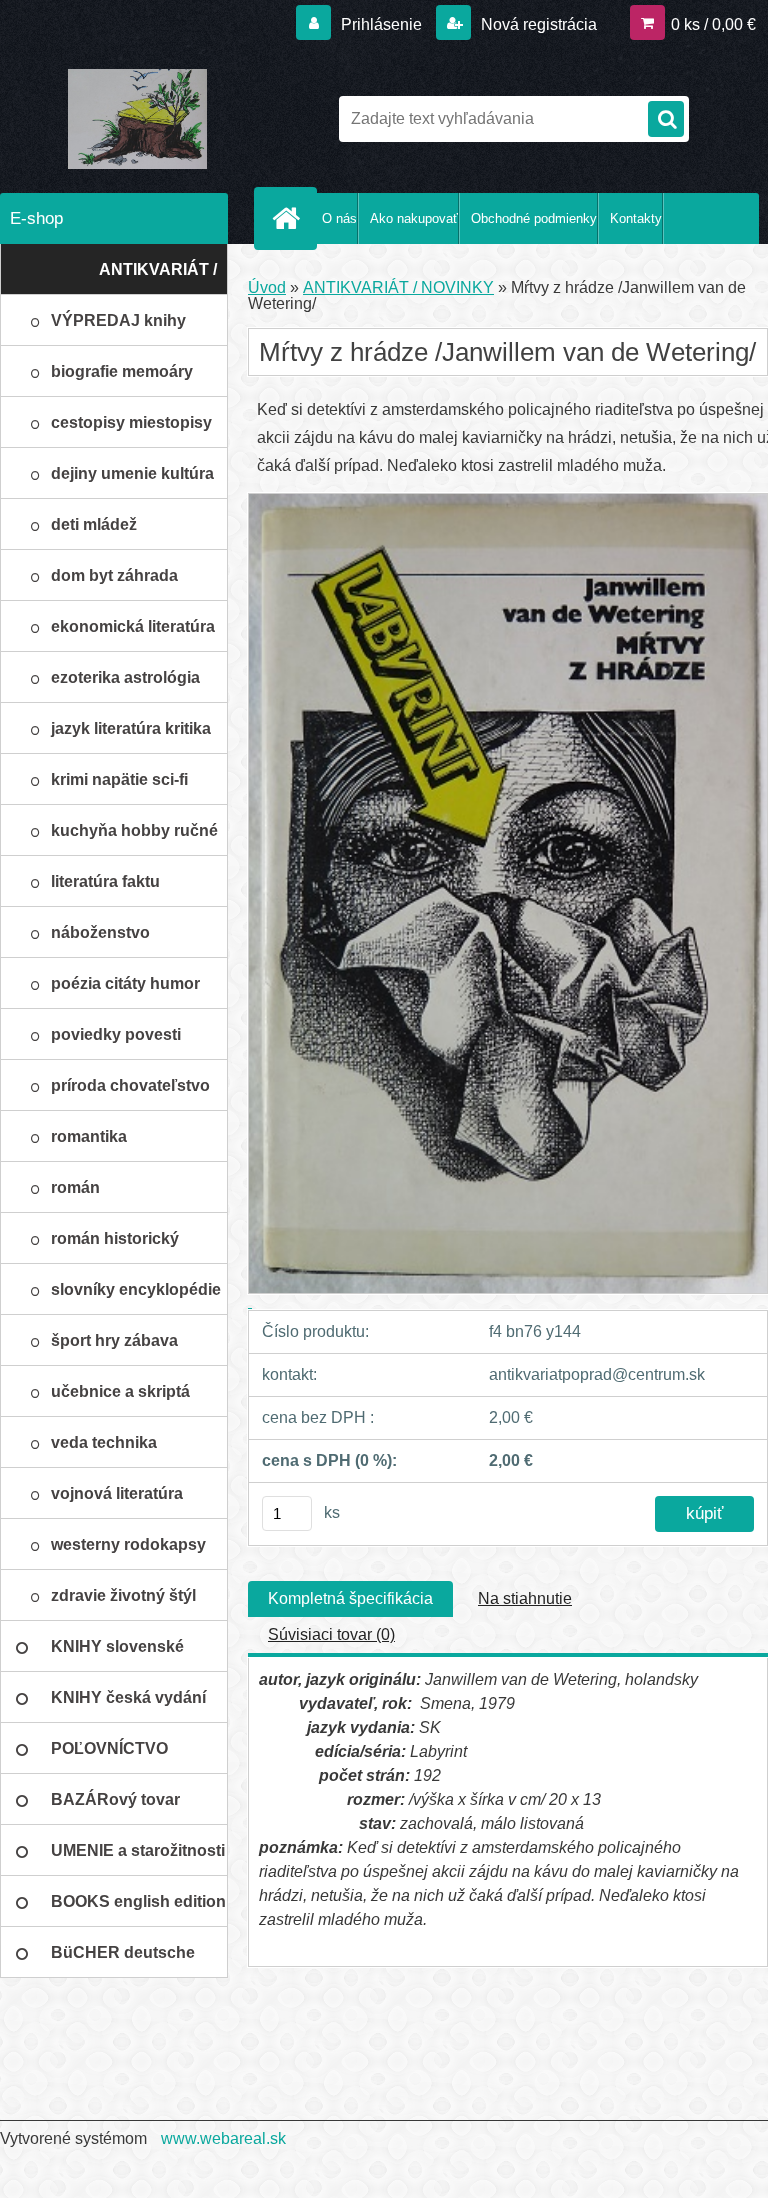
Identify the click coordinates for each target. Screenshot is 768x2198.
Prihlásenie (381, 24)
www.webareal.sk (223, 2138)
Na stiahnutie (525, 1598)
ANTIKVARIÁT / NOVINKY (398, 287)
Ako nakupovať (414, 218)
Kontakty (636, 218)
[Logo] (137, 119)
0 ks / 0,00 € (713, 24)
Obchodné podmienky (534, 218)
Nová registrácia (537, 24)
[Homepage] (290, 218)
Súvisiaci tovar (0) (331, 1634)
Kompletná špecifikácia (350, 1598)
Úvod (267, 287)
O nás (339, 218)
